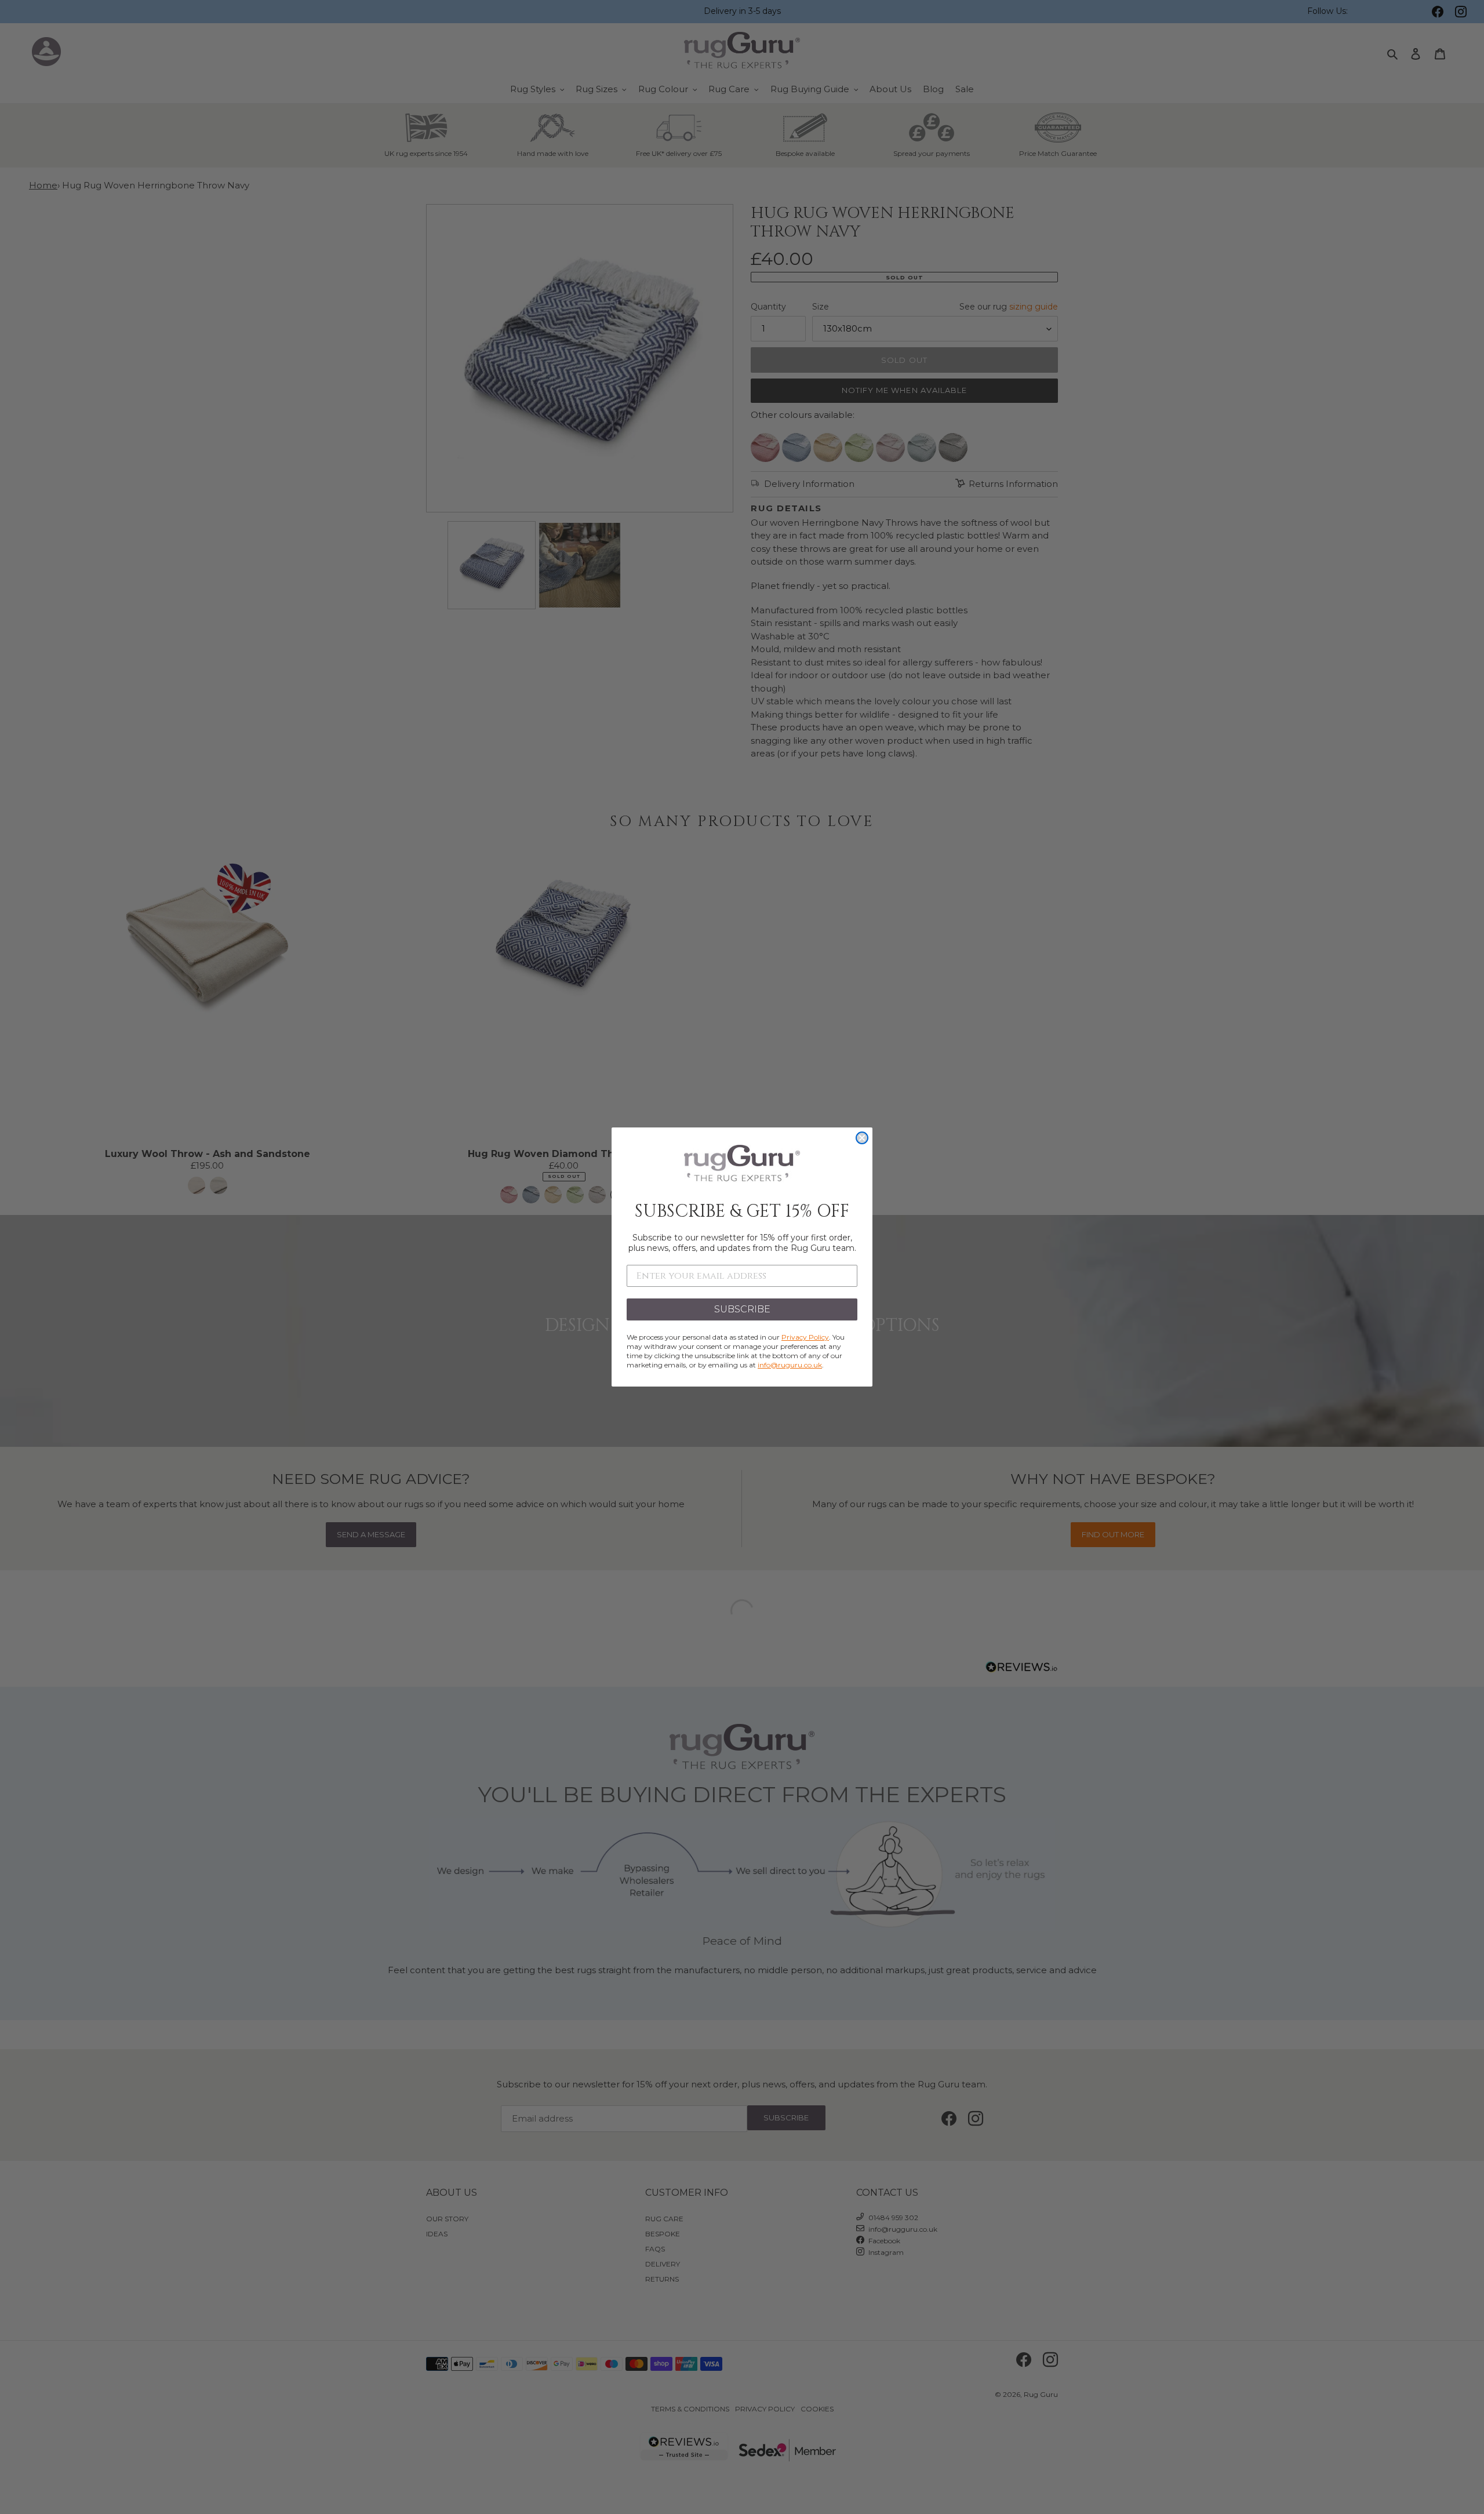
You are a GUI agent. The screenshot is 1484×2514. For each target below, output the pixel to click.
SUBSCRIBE (742, 1309)
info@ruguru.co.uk (790, 1365)
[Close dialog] (862, 1138)
